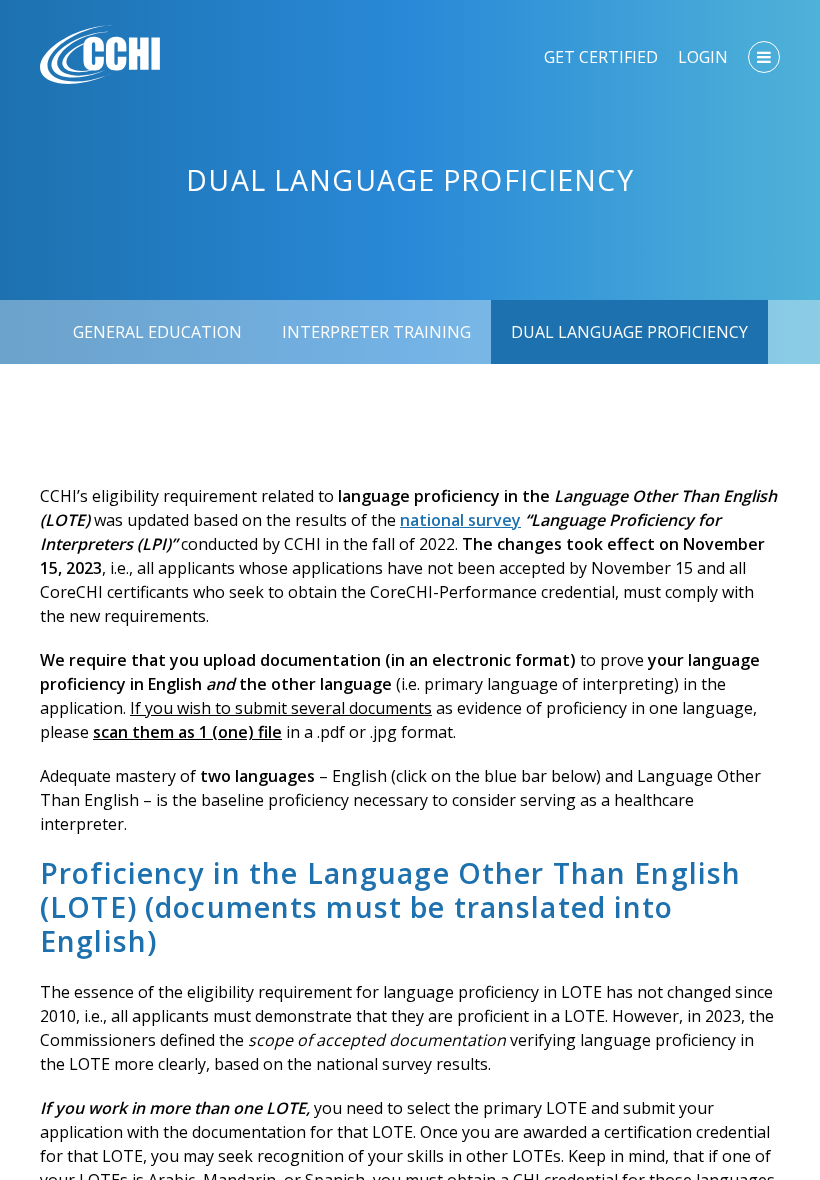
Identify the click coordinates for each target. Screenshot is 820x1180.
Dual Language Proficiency (629, 332)
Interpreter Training (376, 332)
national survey (460, 520)
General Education (157, 332)
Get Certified (601, 57)
